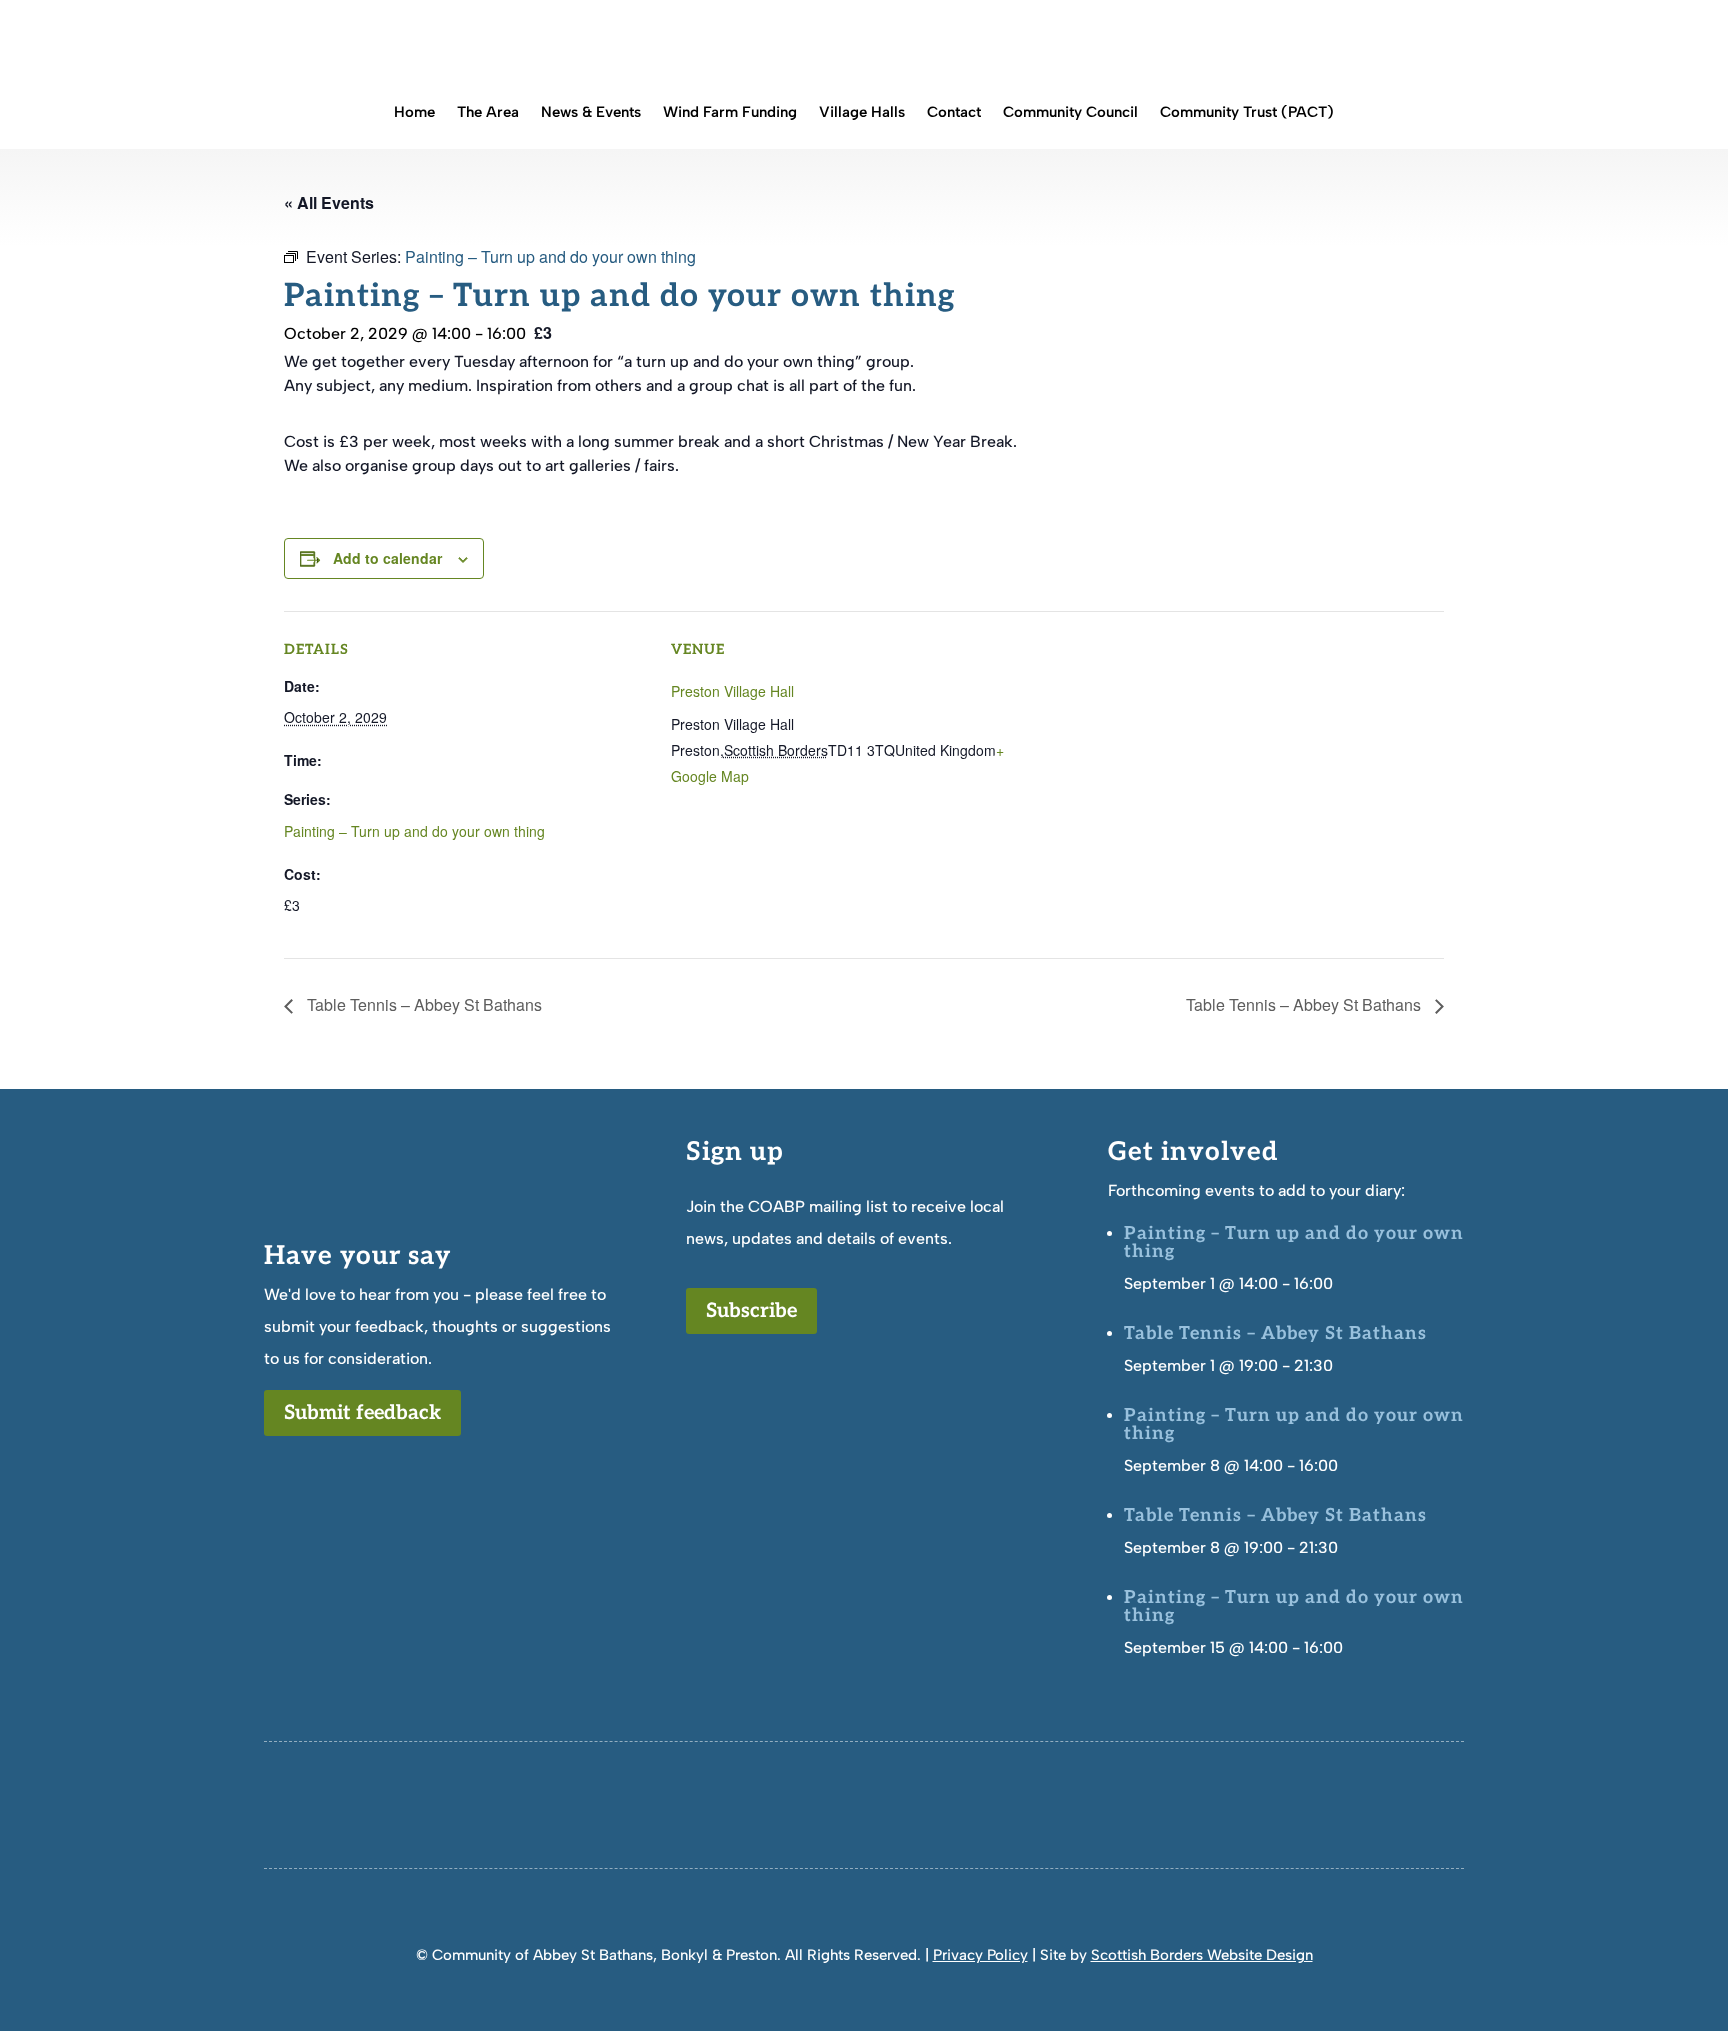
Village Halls (862, 113)
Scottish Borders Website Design (1202, 1955)
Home (414, 113)
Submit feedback (362, 1413)
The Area (488, 113)
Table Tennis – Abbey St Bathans (422, 1004)
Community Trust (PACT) (1247, 113)
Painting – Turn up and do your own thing (414, 831)
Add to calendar (387, 558)
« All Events (329, 202)
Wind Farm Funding (730, 113)
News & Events (591, 113)
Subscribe (751, 1311)
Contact (954, 113)
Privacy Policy (980, 1955)
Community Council (1070, 113)
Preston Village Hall (732, 691)
